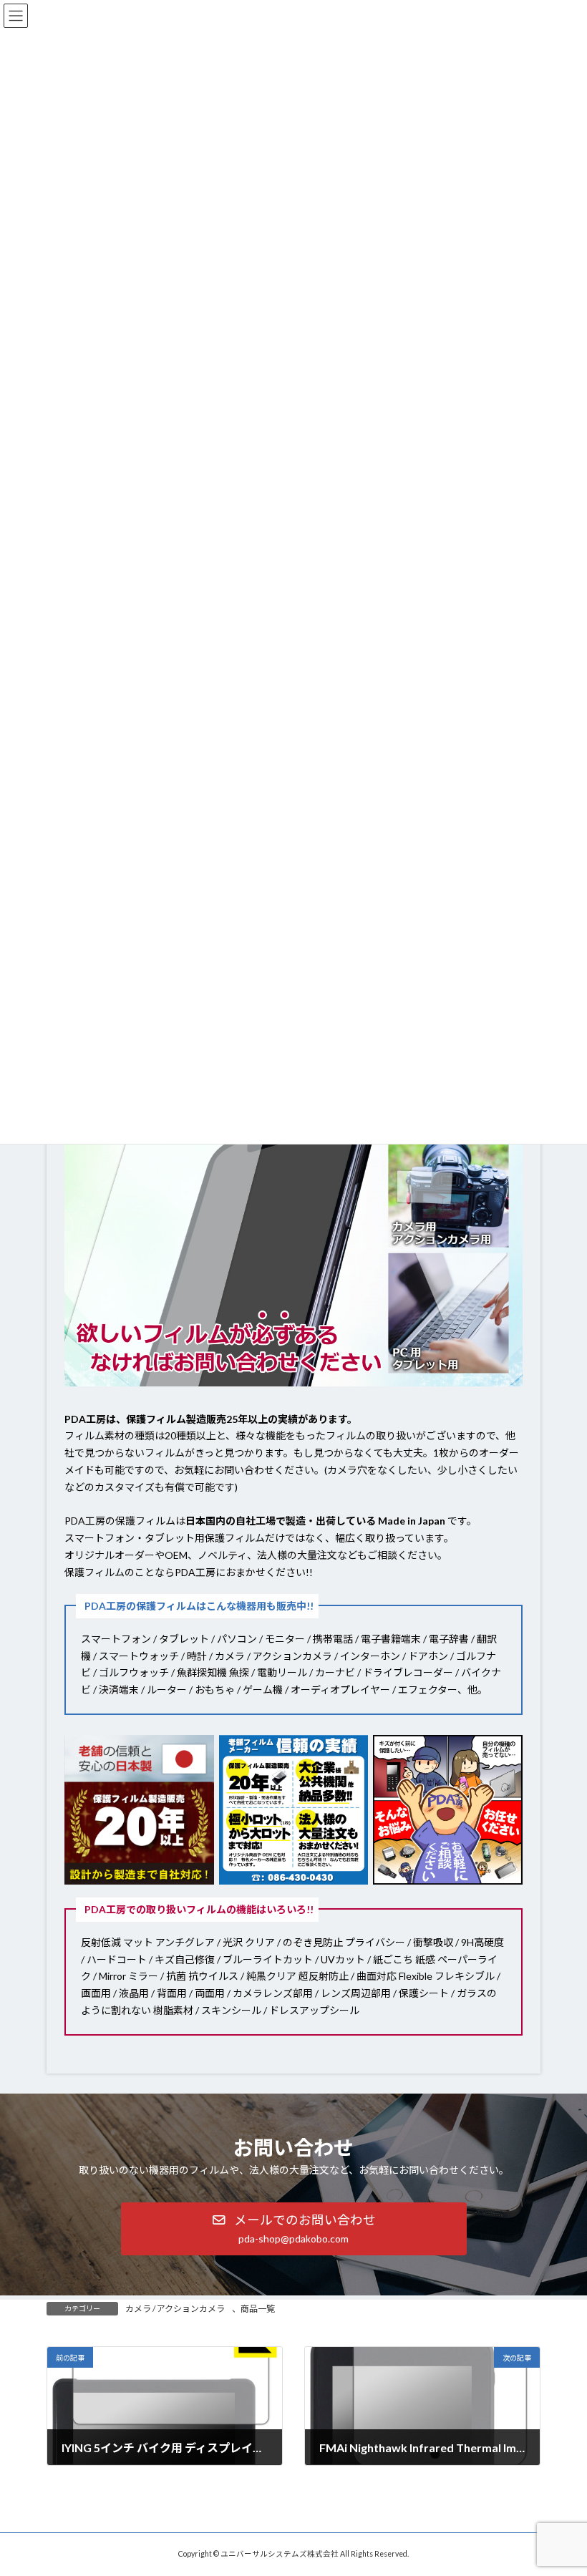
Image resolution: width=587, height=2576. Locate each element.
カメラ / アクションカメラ (175, 2309)
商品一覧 (258, 2309)
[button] (294, 2229)
